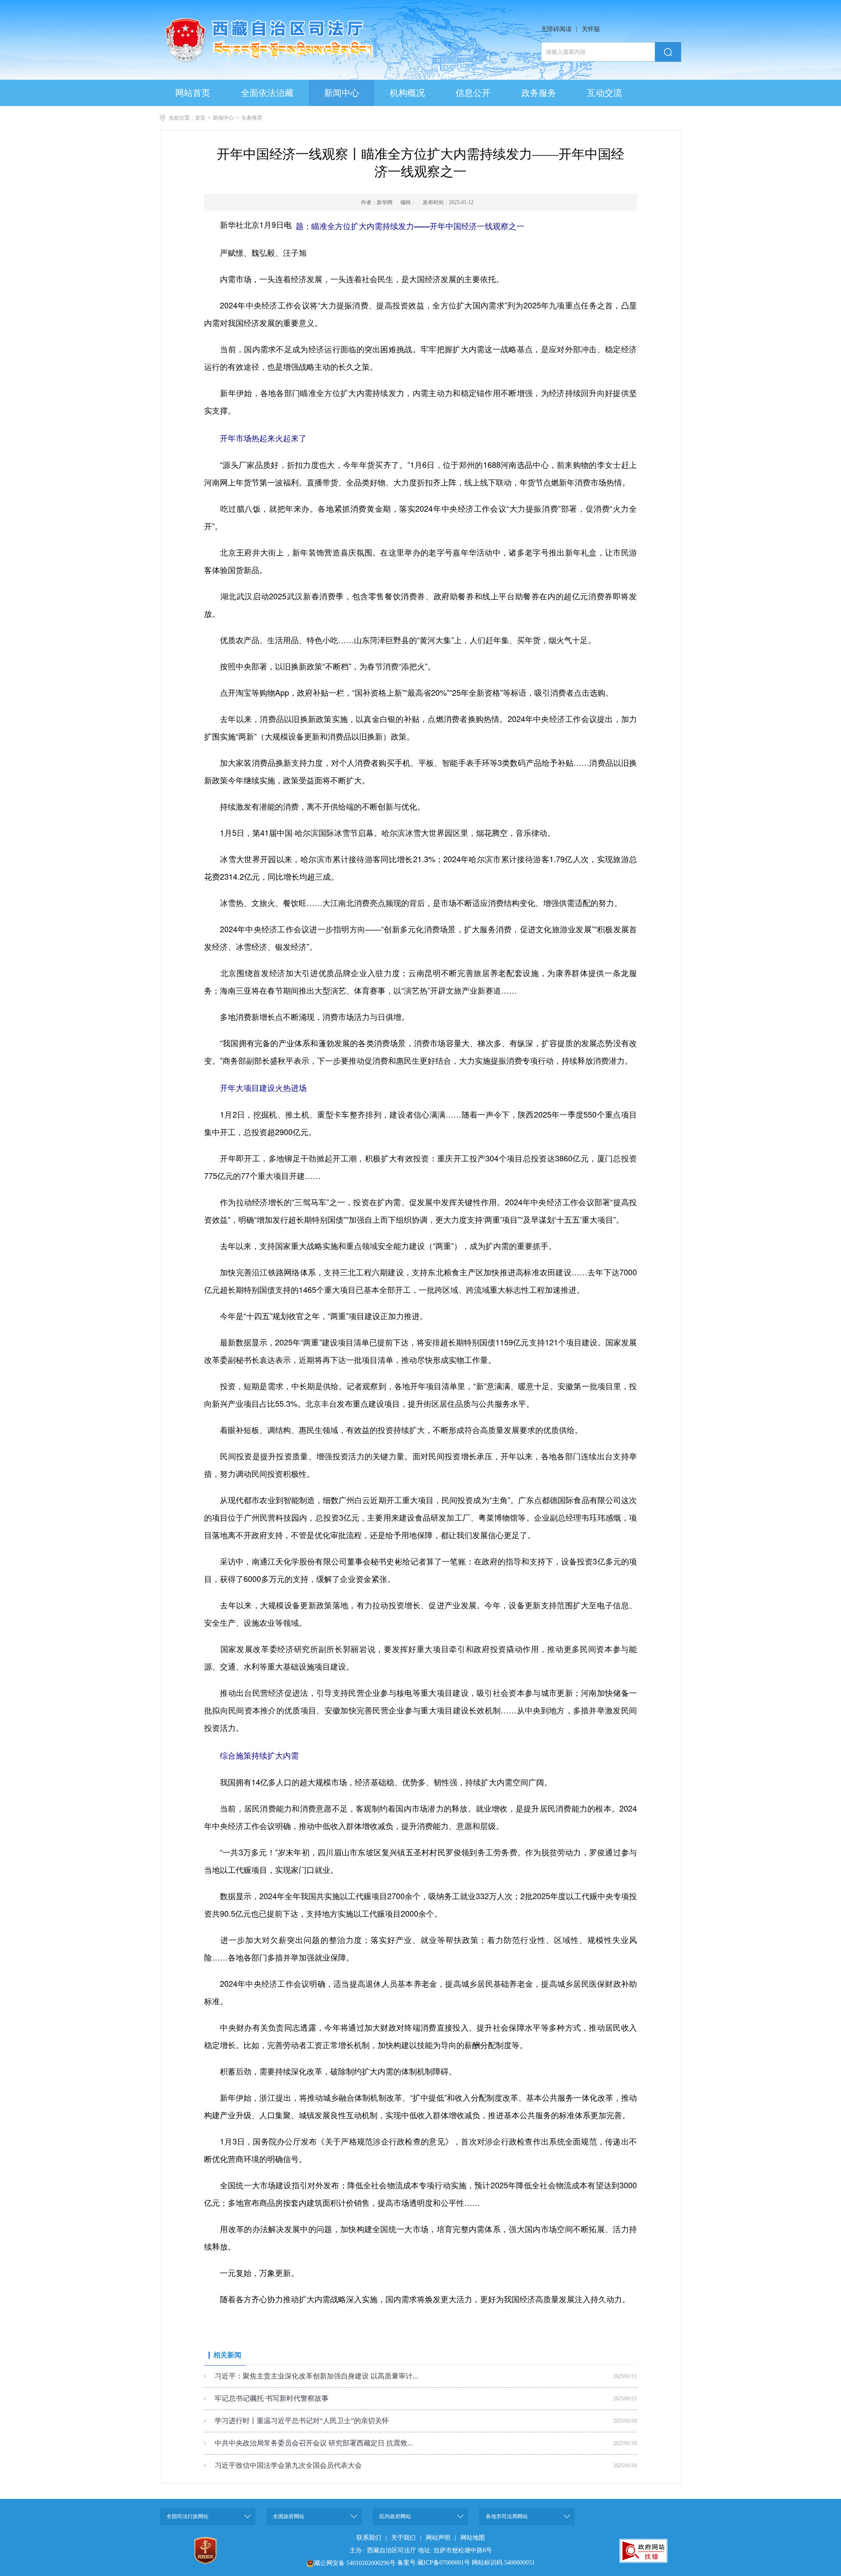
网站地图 (473, 2538)
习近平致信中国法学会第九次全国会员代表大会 (288, 2465)
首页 (200, 118)
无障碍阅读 (556, 29)
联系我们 (369, 2538)
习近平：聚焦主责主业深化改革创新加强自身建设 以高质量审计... (316, 2376)
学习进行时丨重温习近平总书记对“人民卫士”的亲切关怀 (302, 2421)
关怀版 (591, 29)
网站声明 (438, 2538)
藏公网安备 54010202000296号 (355, 2563)
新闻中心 (223, 118)
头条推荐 (252, 118)
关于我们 (403, 2538)
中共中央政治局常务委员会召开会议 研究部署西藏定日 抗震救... (314, 2443)
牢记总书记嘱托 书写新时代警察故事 (272, 2398)
